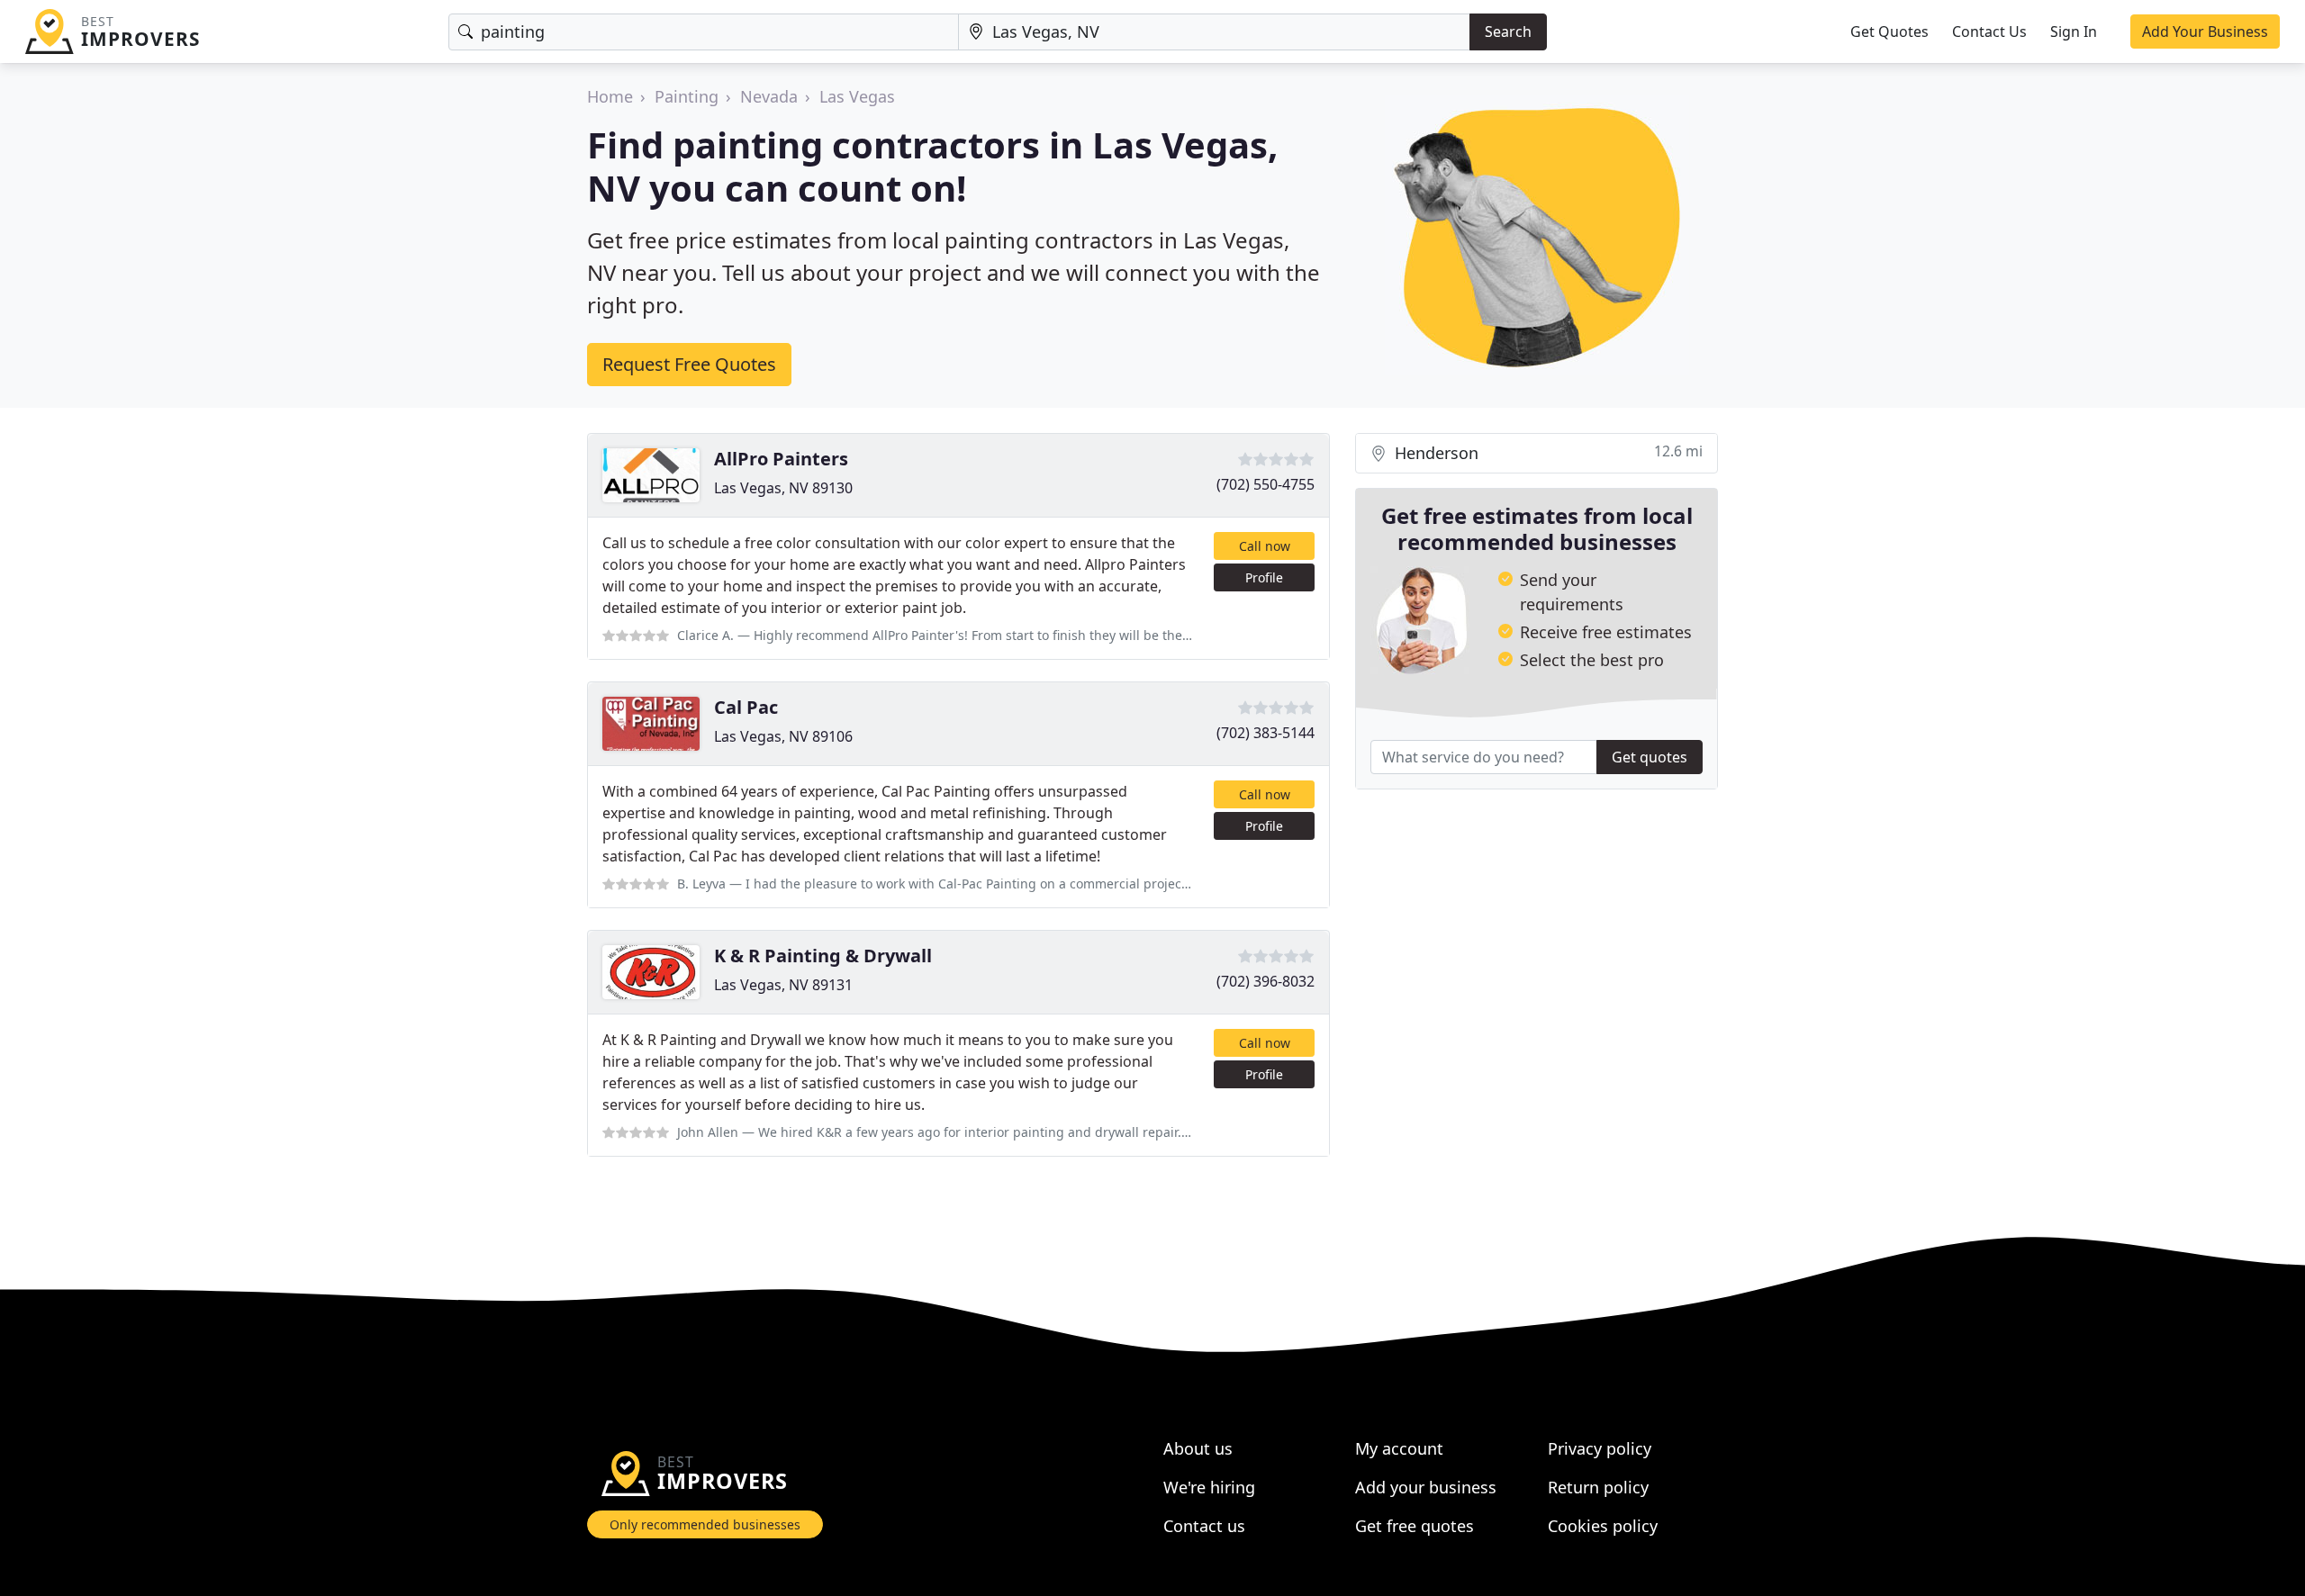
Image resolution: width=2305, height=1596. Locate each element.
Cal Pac (746, 707)
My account (1399, 1448)
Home (610, 96)
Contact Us (1989, 32)
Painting (687, 96)
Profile (1264, 577)
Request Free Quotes (689, 364)
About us (1198, 1448)
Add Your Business (2205, 32)
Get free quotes (1415, 1526)
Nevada (769, 96)
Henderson (1546, 452)
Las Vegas (857, 96)
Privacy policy (1600, 1448)
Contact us (1204, 1526)
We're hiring (1209, 1487)
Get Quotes (1889, 32)
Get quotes (1650, 757)
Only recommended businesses (705, 1524)
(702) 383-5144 (1265, 733)
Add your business (1426, 1487)
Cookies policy (1603, 1526)
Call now (1265, 546)
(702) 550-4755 (1265, 484)
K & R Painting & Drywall (823, 956)
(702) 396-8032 (1265, 981)
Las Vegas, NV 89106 (783, 736)
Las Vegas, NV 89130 (783, 488)
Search (1508, 32)
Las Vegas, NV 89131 (783, 985)
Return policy (1598, 1487)
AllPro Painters (781, 459)
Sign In (2074, 32)
